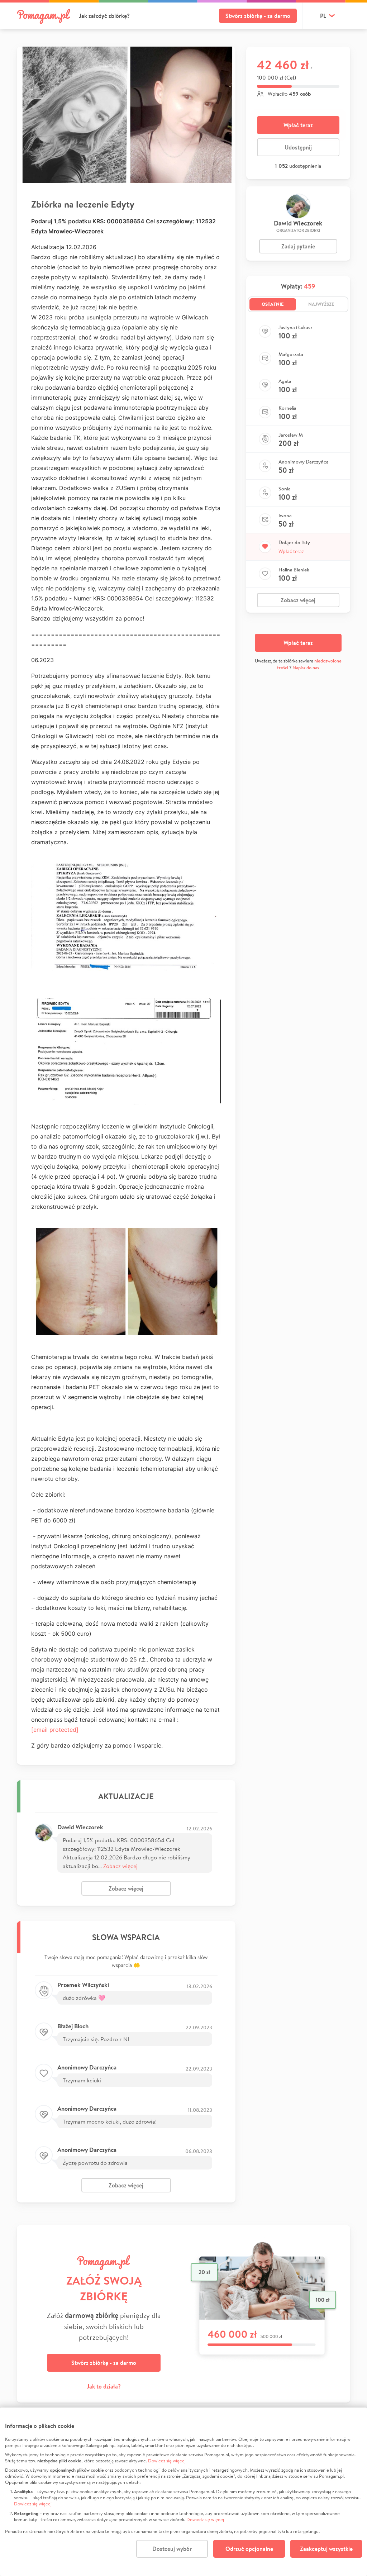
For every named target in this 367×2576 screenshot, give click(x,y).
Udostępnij (298, 147)
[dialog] (183, 2492)
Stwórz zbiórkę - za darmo (258, 16)
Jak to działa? (104, 2386)
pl (323, 16)
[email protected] (55, 1730)
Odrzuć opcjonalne (249, 2549)
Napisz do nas (306, 668)
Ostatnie (273, 304)
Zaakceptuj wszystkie (326, 2549)
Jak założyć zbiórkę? (104, 16)
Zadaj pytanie (298, 246)
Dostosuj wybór (172, 2549)
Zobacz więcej (120, 1866)
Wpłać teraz (298, 125)
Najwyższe (321, 304)
